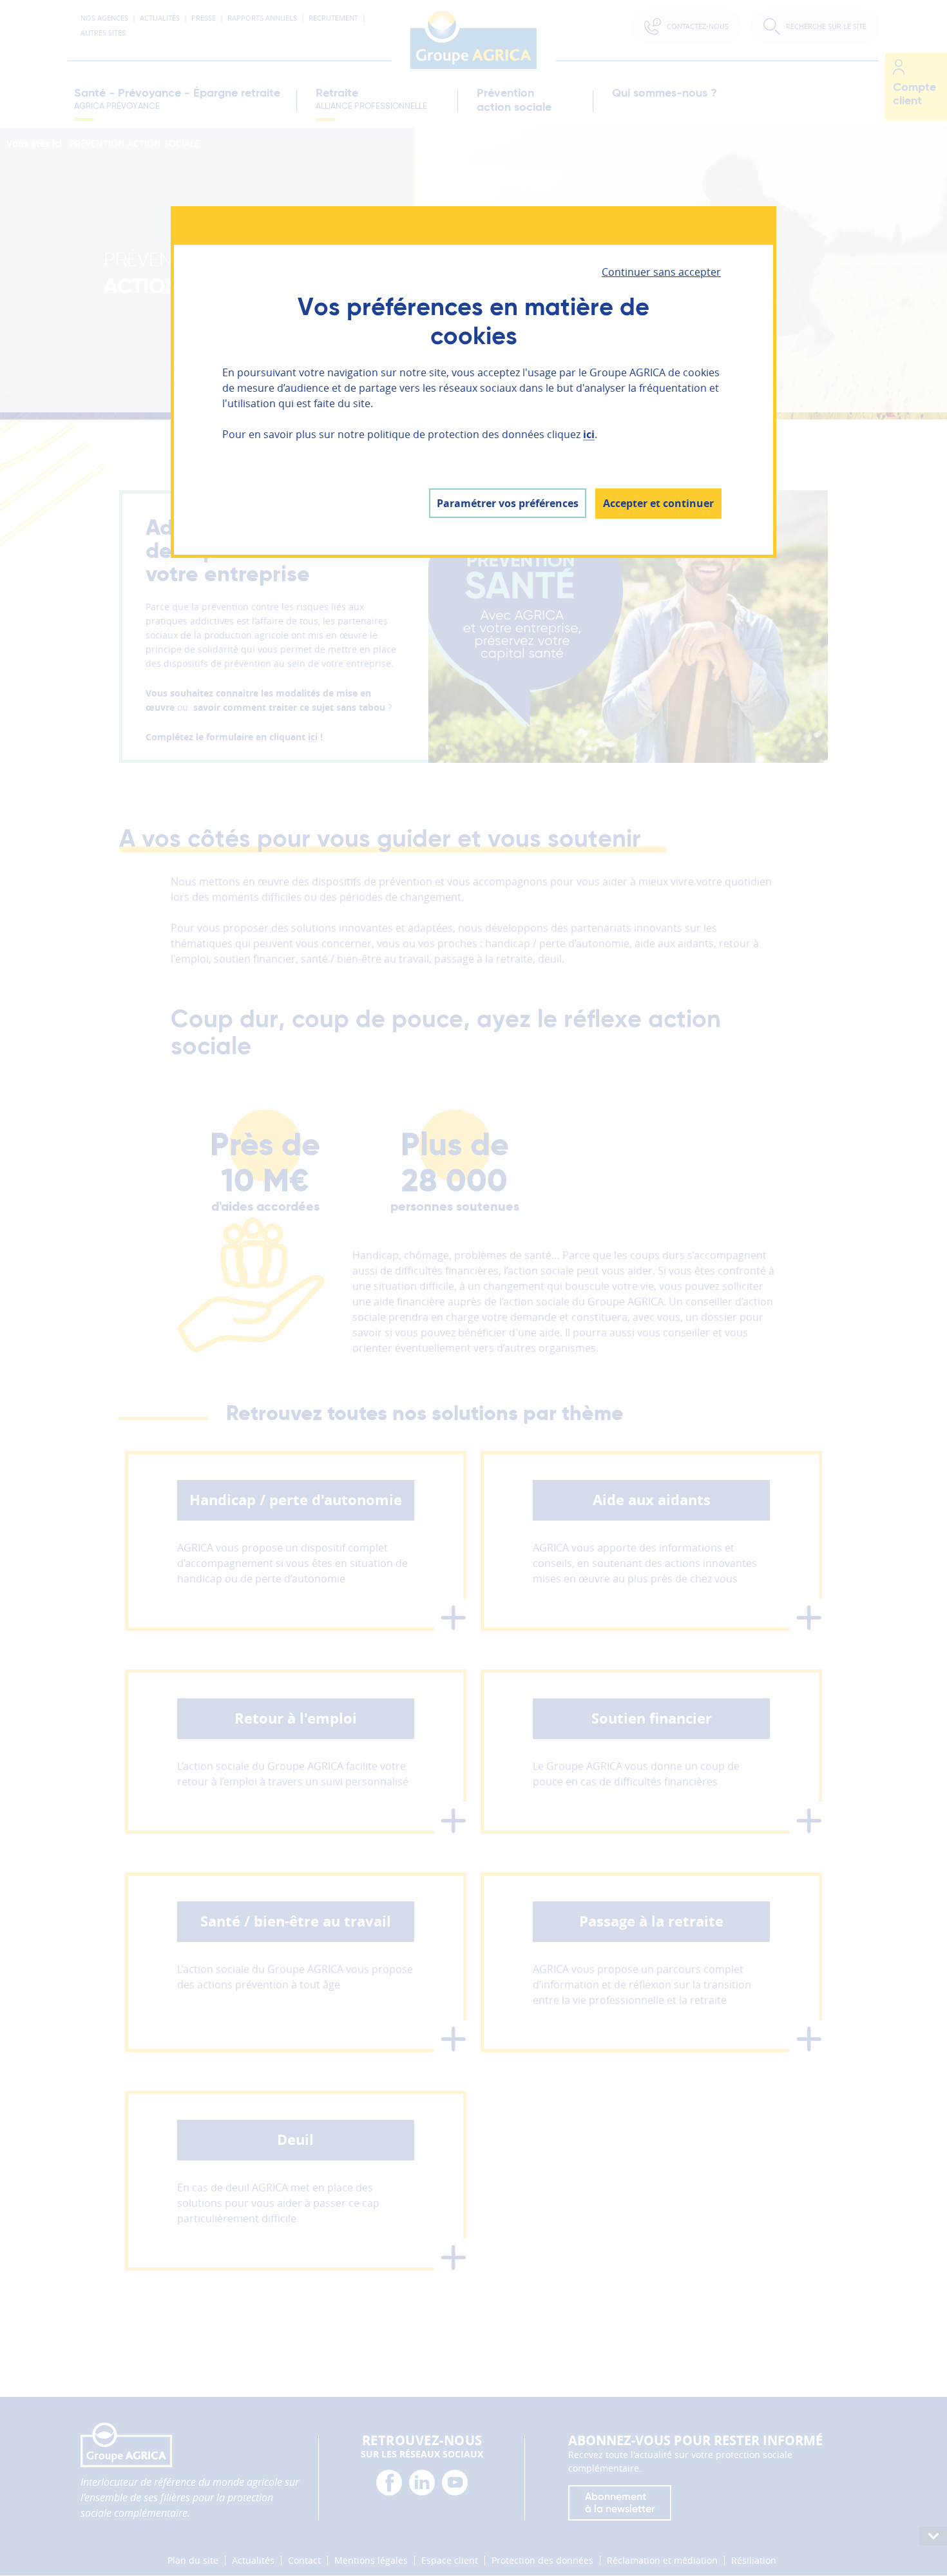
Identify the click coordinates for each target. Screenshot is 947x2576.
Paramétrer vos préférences (508, 503)
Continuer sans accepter (661, 272)
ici (589, 434)
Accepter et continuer (658, 503)
